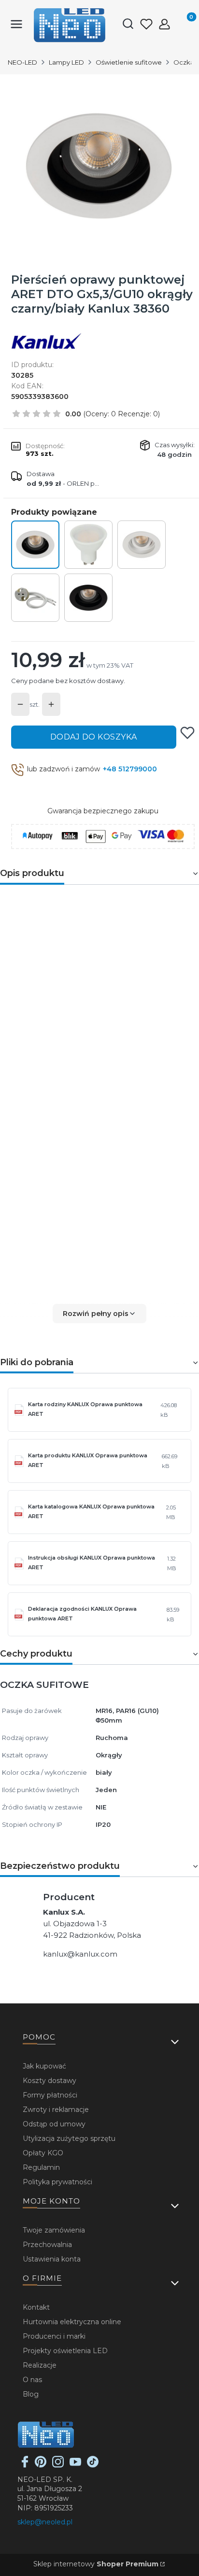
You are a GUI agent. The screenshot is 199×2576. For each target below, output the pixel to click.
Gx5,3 (72, 1163)
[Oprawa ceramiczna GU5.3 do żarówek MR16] (35, 598)
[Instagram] (58, 2465)
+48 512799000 (130, 769)
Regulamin (41, 2167)
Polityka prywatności (57, 2182)
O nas (32, 2380)
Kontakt (36, 2307)
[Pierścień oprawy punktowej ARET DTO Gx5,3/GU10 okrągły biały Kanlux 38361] (142, 545)
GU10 (98, 1163)
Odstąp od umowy (54, 2124)
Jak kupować (44, 2066)
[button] (99, 1314)
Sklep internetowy (96, 2564)
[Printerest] (41, 2465)
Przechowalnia (47, 2245)
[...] (99, 166)
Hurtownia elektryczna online (72, 2322)
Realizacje (40, 2365)
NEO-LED (22, 62)
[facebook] (25, 2465)
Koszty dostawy (50, 2081)
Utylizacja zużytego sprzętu (69, 2138)
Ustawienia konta (52, 2259)
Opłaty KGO (43, 2153)
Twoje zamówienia (54, 2230)
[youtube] (75, 2465)
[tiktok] (93, 2465)
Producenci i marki (54, 2336)
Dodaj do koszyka (94, 737)
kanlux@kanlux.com (80, 1954)
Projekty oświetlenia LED (65, 2351)
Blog (31, 2394)
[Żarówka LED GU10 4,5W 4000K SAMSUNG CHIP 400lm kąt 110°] (88, 545)
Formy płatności (50, 2095)
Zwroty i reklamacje (56, 2110)
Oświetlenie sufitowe (129, 62)
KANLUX (101, 917)
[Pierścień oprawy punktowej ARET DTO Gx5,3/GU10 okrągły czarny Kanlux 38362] (88, 598)
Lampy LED (66, 62)
